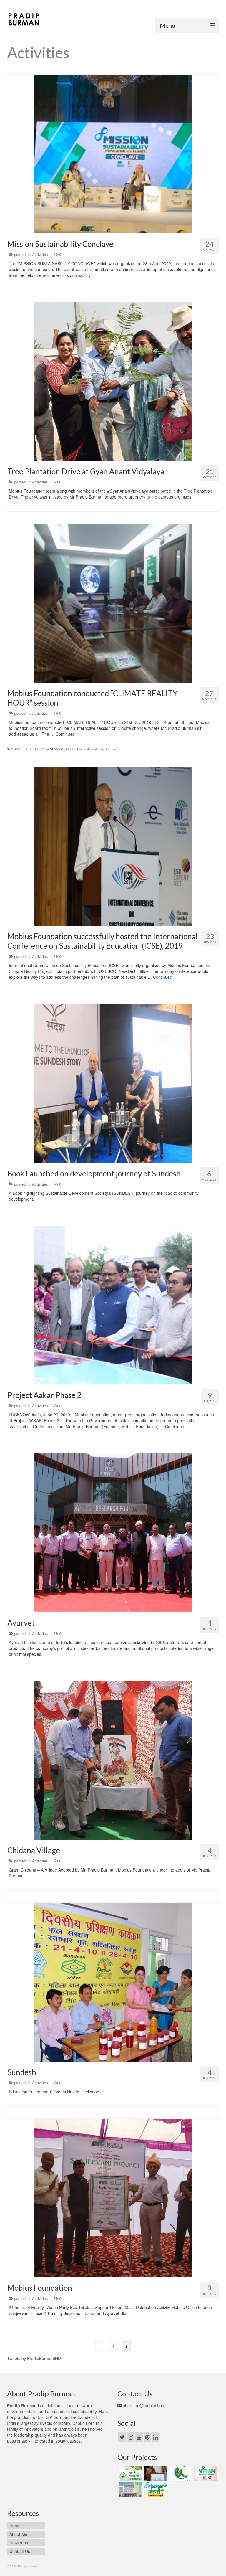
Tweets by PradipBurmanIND (34, 2358)
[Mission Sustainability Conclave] (113, 153)
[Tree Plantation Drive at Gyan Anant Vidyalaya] (113, 381)
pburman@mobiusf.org (144, 2405)
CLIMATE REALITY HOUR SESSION (38, 749)
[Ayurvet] (113, 1532)
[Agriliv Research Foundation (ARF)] (130, 2473)
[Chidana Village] (113, 1760)
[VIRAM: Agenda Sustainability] (205, 2473)
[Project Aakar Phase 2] (113, 1305)
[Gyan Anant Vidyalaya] (130, 2490)
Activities (40, 254)
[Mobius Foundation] (113, 2197)
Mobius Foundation (79, 749)
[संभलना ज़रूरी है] (155, 2490)
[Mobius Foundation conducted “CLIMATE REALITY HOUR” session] (113, 603)
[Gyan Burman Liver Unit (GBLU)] (155, 2473)
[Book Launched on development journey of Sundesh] (113, 1083)
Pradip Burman (105, 749)
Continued (65, 734)
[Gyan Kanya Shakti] (180, 2473)
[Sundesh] (113, 1981)
